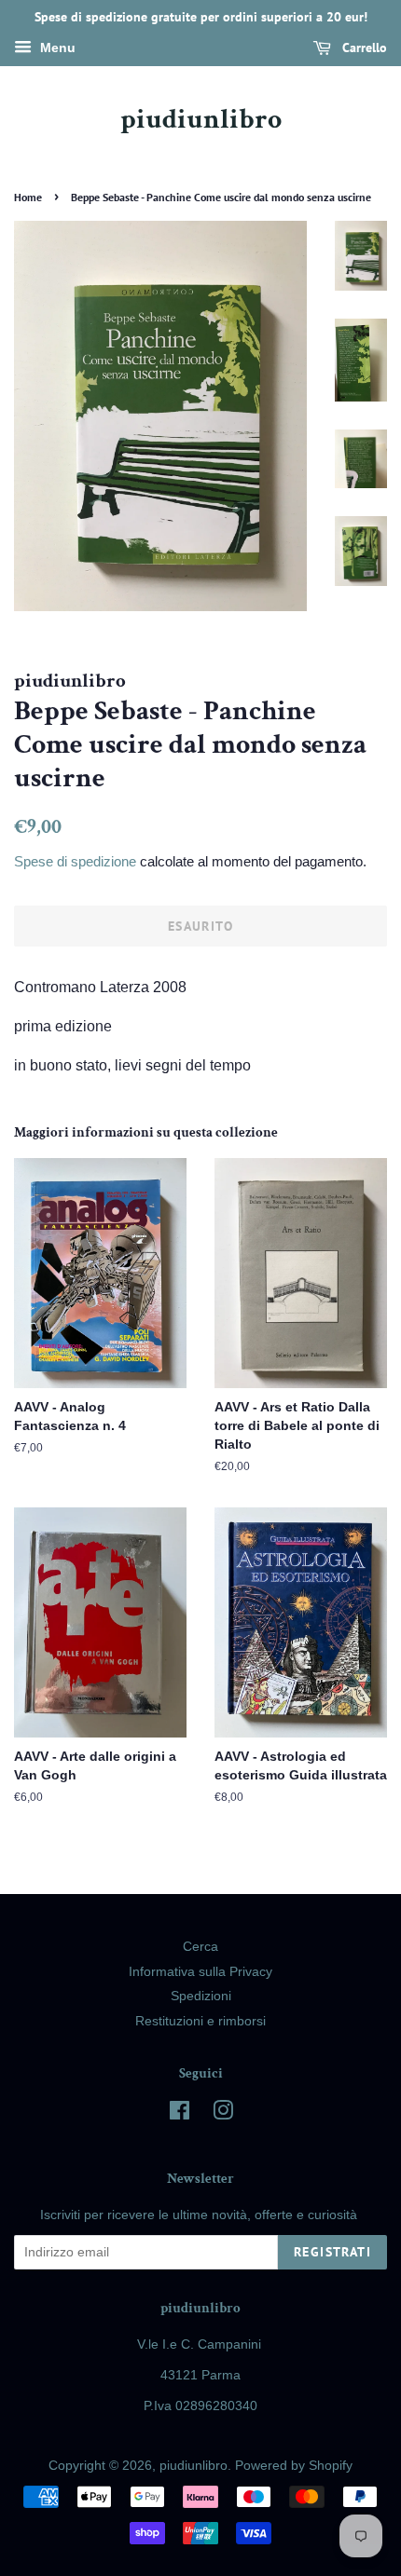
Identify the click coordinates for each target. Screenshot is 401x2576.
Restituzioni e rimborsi (200, 2021)
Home (28, 197)
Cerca (200, 1947)
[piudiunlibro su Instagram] (223, 2114)
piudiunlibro (201, 120)
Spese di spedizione (75, 861)
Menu (56, 48)
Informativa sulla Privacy (200, 1972)
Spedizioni (201, 1996)
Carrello (363, 48)
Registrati (332, 2252)
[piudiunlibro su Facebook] (180, 2114)
